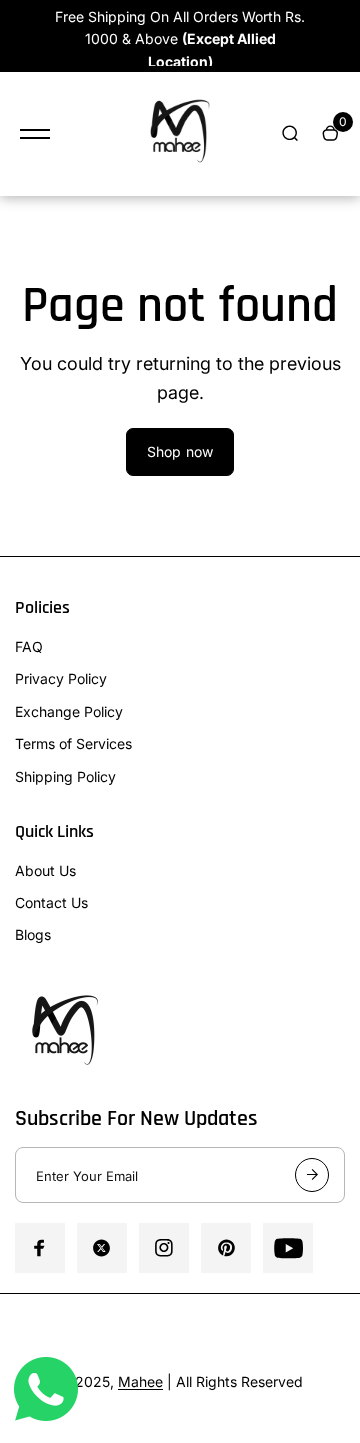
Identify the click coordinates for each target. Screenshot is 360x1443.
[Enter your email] (312, 1175)
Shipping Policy (65, 776)
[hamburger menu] (35, 134)
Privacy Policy (61, 678)
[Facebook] (40, 1248)
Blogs (33, 934)
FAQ (29, 646)
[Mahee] (180, 134)
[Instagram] (164, 1248)
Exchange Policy (69, 711)
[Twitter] (102, 1248)
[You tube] (288, 1248)
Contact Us (51, 902)
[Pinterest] (226, 1248)
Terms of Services (73, 743)
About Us (45, 870)
